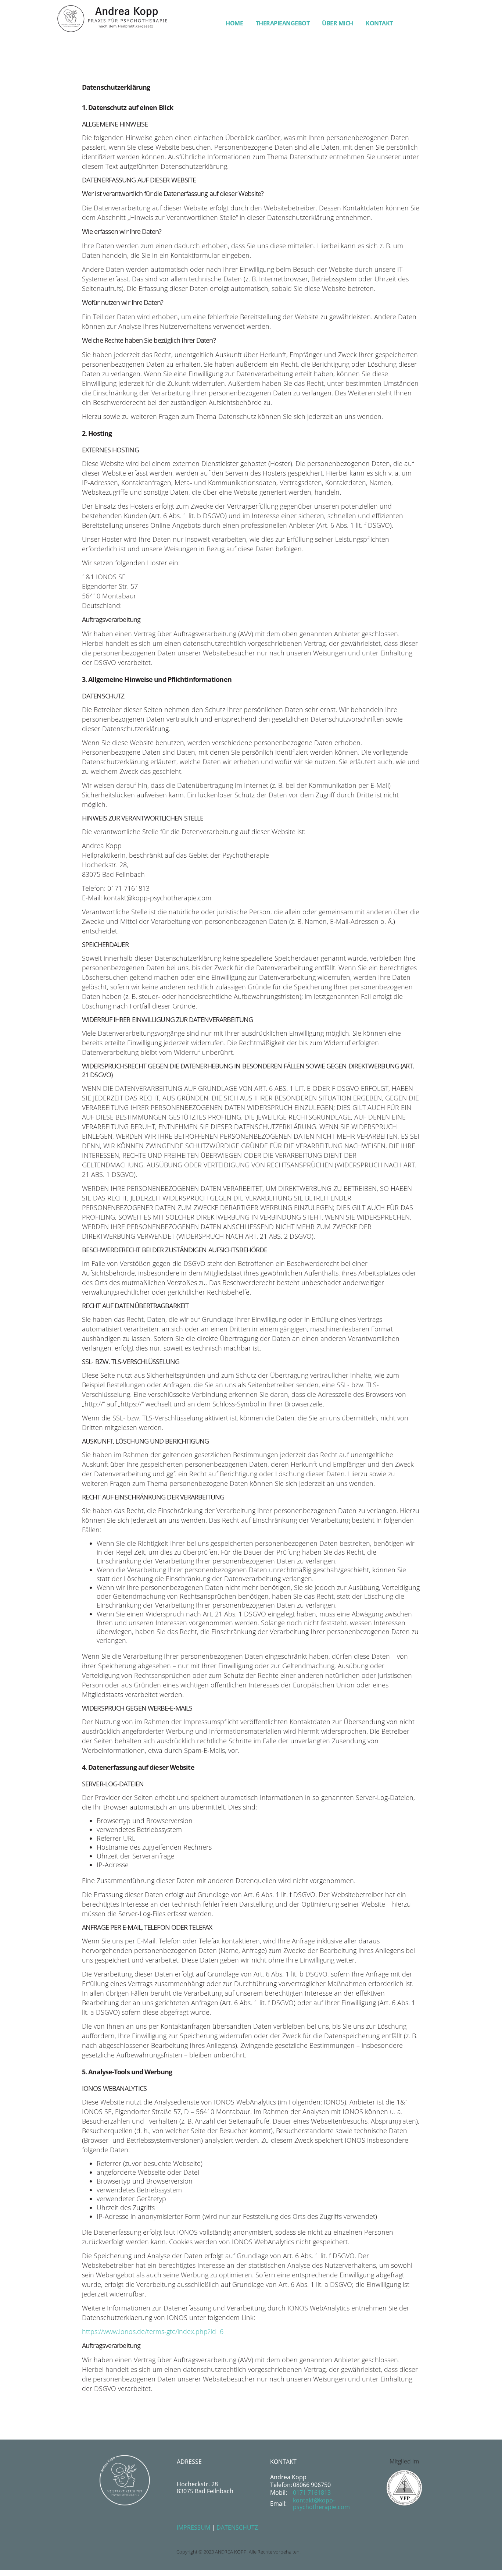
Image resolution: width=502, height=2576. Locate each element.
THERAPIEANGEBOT (283, 23)
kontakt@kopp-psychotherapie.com (321, 2504)
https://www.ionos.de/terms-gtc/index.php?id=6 (153, 2331)
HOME (234, 23)
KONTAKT (379, 23)
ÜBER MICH (338, 23)
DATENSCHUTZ (237, 2527)
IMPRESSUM (193, 2527)
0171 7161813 (312, 2493)
